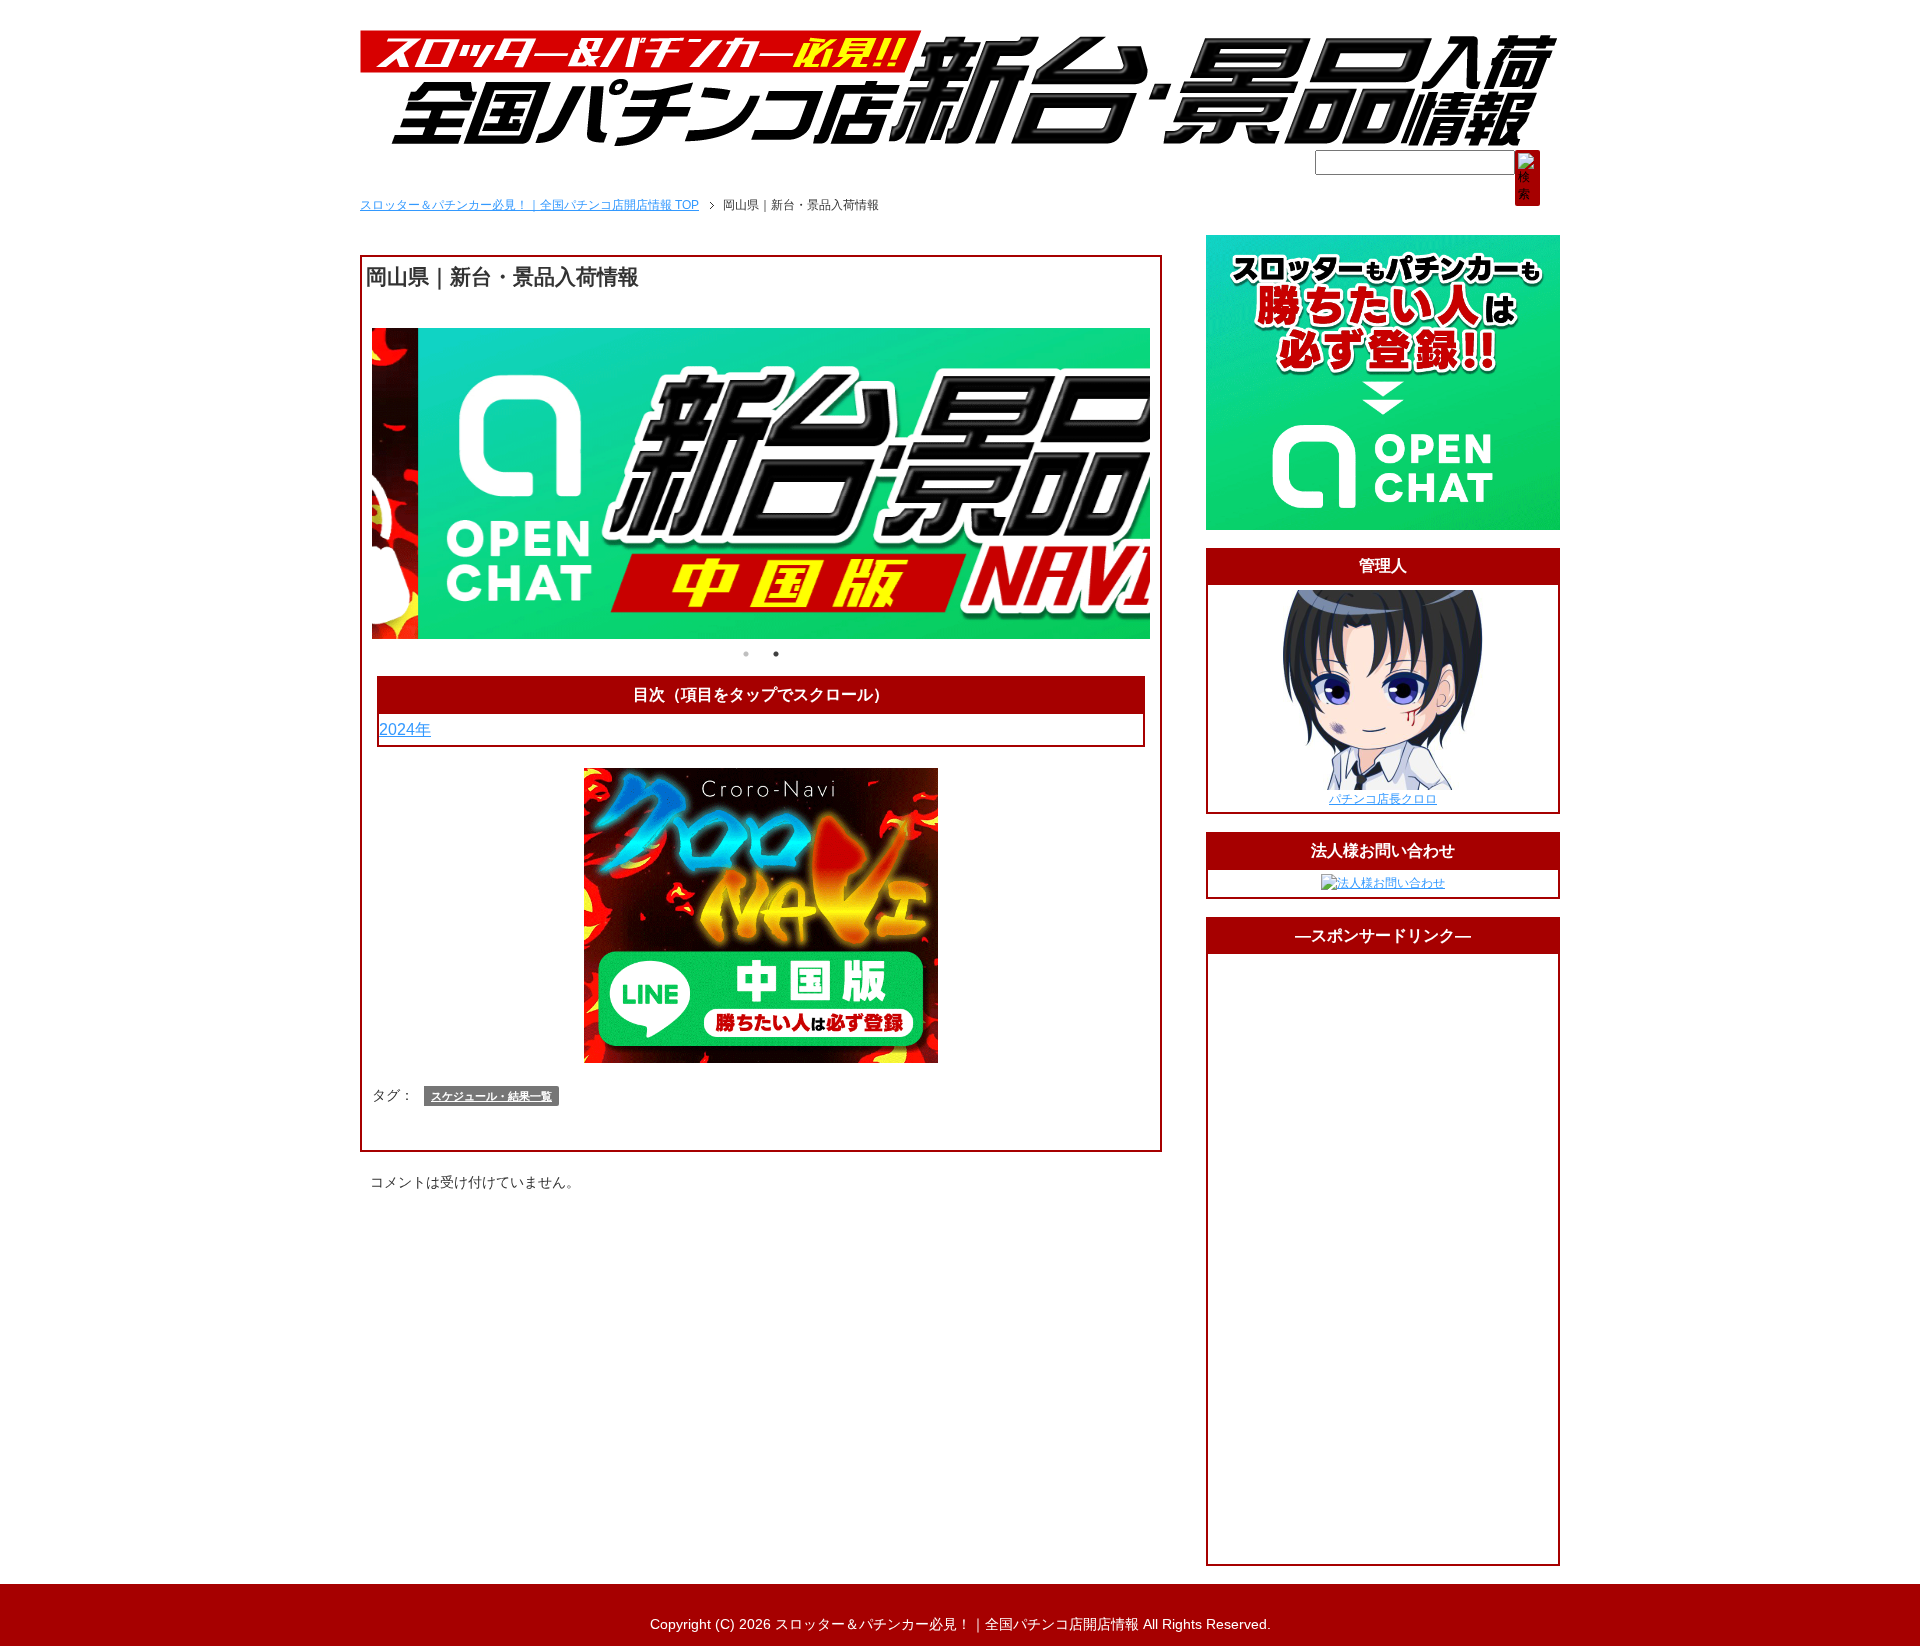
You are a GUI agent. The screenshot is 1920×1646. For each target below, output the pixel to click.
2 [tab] (776, 654)
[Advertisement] (1383, 1259)
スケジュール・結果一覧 (491, 1096)
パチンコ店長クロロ (1383, 799)
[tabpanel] (761, 483)
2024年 (405, 729)
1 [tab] (746, 654)
